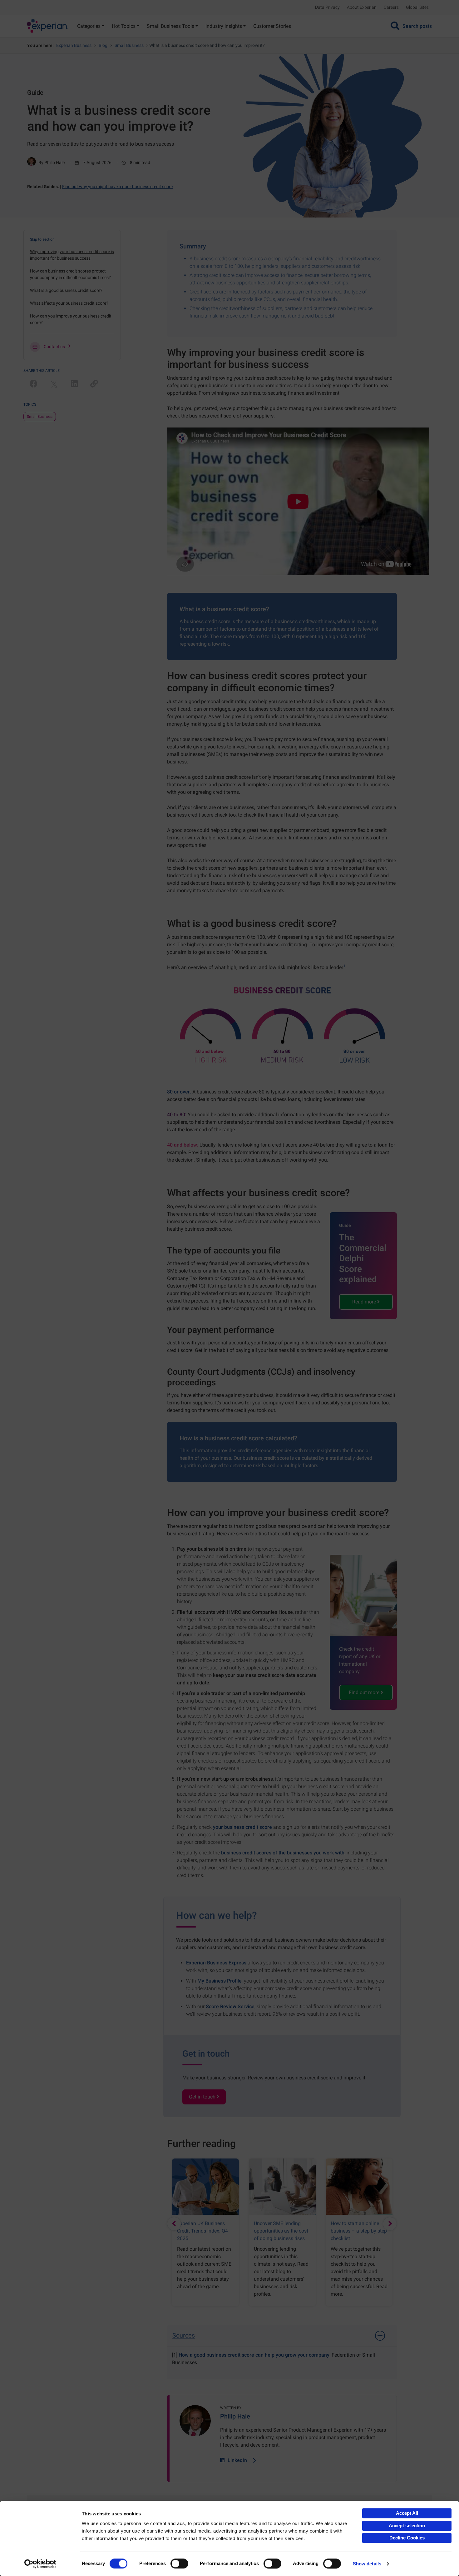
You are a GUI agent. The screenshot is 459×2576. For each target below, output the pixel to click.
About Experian (362, 7)
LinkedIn (237, 2460)
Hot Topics (124, 26)
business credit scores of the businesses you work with (283, 1853)
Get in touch (203, 2097)
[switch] (179, 2563)
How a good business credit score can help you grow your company (254, 2355)
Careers (391, 7)
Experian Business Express (216, 1963)
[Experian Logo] (48, 26)
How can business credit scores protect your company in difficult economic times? (70, 274)
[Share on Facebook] (34, 384)
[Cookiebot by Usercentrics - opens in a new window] (40, 2564)
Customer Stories (272, 26)
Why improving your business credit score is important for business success (72, 255)
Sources (184, 2335)
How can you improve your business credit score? (71, 319)
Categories (89, 26)
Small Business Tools (170, 26)
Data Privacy (327, 7)
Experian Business (74, 45)
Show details (367, 2564)
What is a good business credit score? (66, 290)
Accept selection (407, 2526)
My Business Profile (220, 1981)
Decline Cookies (407, 2538)
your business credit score (242, 1827)
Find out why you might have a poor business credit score (117, 187)
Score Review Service (230, 2006)
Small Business (129, 45)
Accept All (407, 2513)
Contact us (54, 347)
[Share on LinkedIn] (74, 384)
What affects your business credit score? (69, 303)
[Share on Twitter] (54, 384)
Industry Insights (224, 26)
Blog (103, 45)
